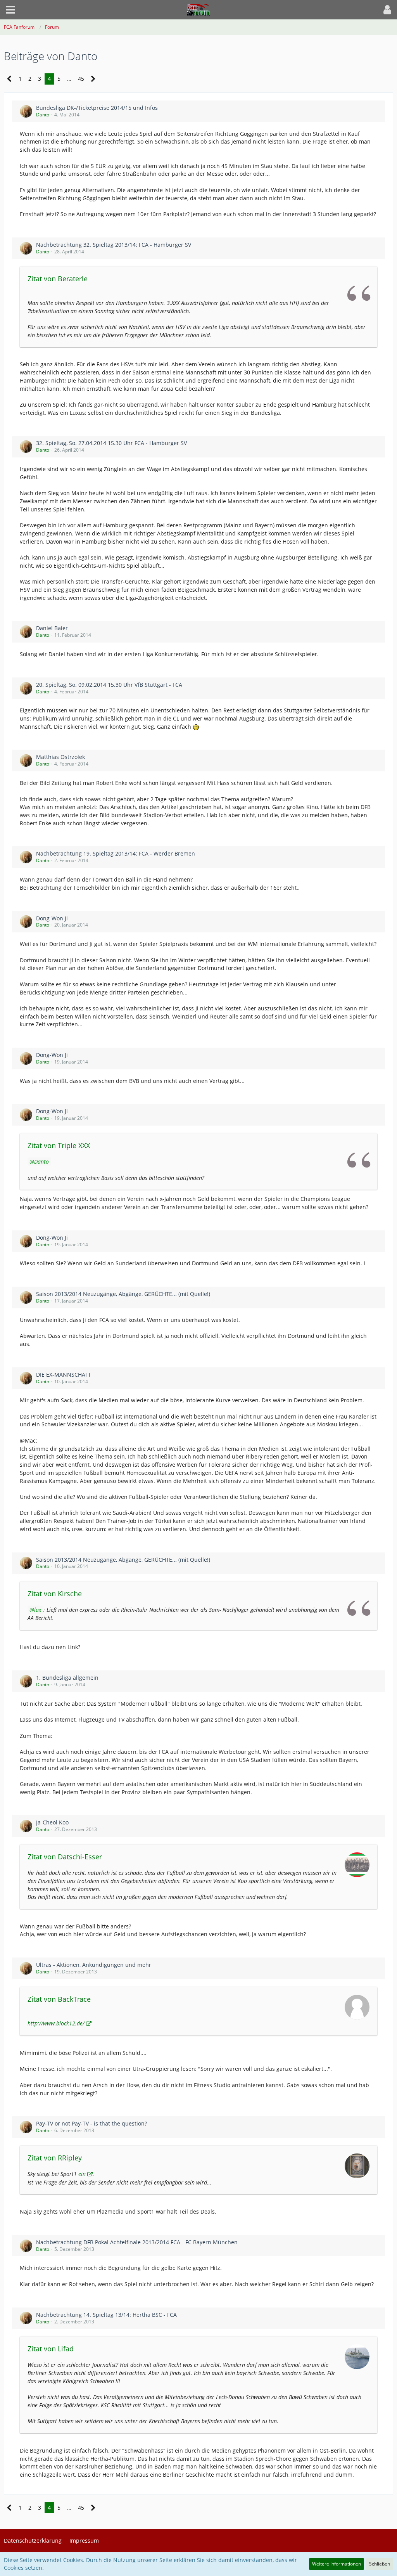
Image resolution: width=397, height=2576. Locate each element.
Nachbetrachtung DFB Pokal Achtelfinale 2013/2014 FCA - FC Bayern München (137, 2242)
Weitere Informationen (337, 2564)
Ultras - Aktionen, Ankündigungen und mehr (94, 1965)
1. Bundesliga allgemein (67, 1678)
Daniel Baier (52, 628)
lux (38, 1610)
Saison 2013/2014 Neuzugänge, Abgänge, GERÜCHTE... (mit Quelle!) (123, 1294)
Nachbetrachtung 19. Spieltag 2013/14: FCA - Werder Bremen (116, 853)
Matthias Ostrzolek (60, 757)
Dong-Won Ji (52, 918)
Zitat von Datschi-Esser (65, 1857)
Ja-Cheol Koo (52, 1822)
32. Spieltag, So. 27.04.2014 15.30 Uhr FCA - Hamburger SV (111, 443)
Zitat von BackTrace (59, 1999)
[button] (10, 10)
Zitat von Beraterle (58, 279)
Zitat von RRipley (55, 2158)
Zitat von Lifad (51, 2349)
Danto (43, 115)
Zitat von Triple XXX (59, 1145)
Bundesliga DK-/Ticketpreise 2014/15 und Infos (97, 108)
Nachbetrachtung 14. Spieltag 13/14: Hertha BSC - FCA (106, 2315)
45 (81, 79)
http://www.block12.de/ (56, 2023)
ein (82, 2174)
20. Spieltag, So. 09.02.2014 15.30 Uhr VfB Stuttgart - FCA (109, 685)
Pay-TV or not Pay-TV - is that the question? (91, 2123)
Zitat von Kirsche (55, 1594)
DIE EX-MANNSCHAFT (64, 1375)
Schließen (380, 2564)
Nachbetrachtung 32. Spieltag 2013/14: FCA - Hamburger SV (114, 245)
